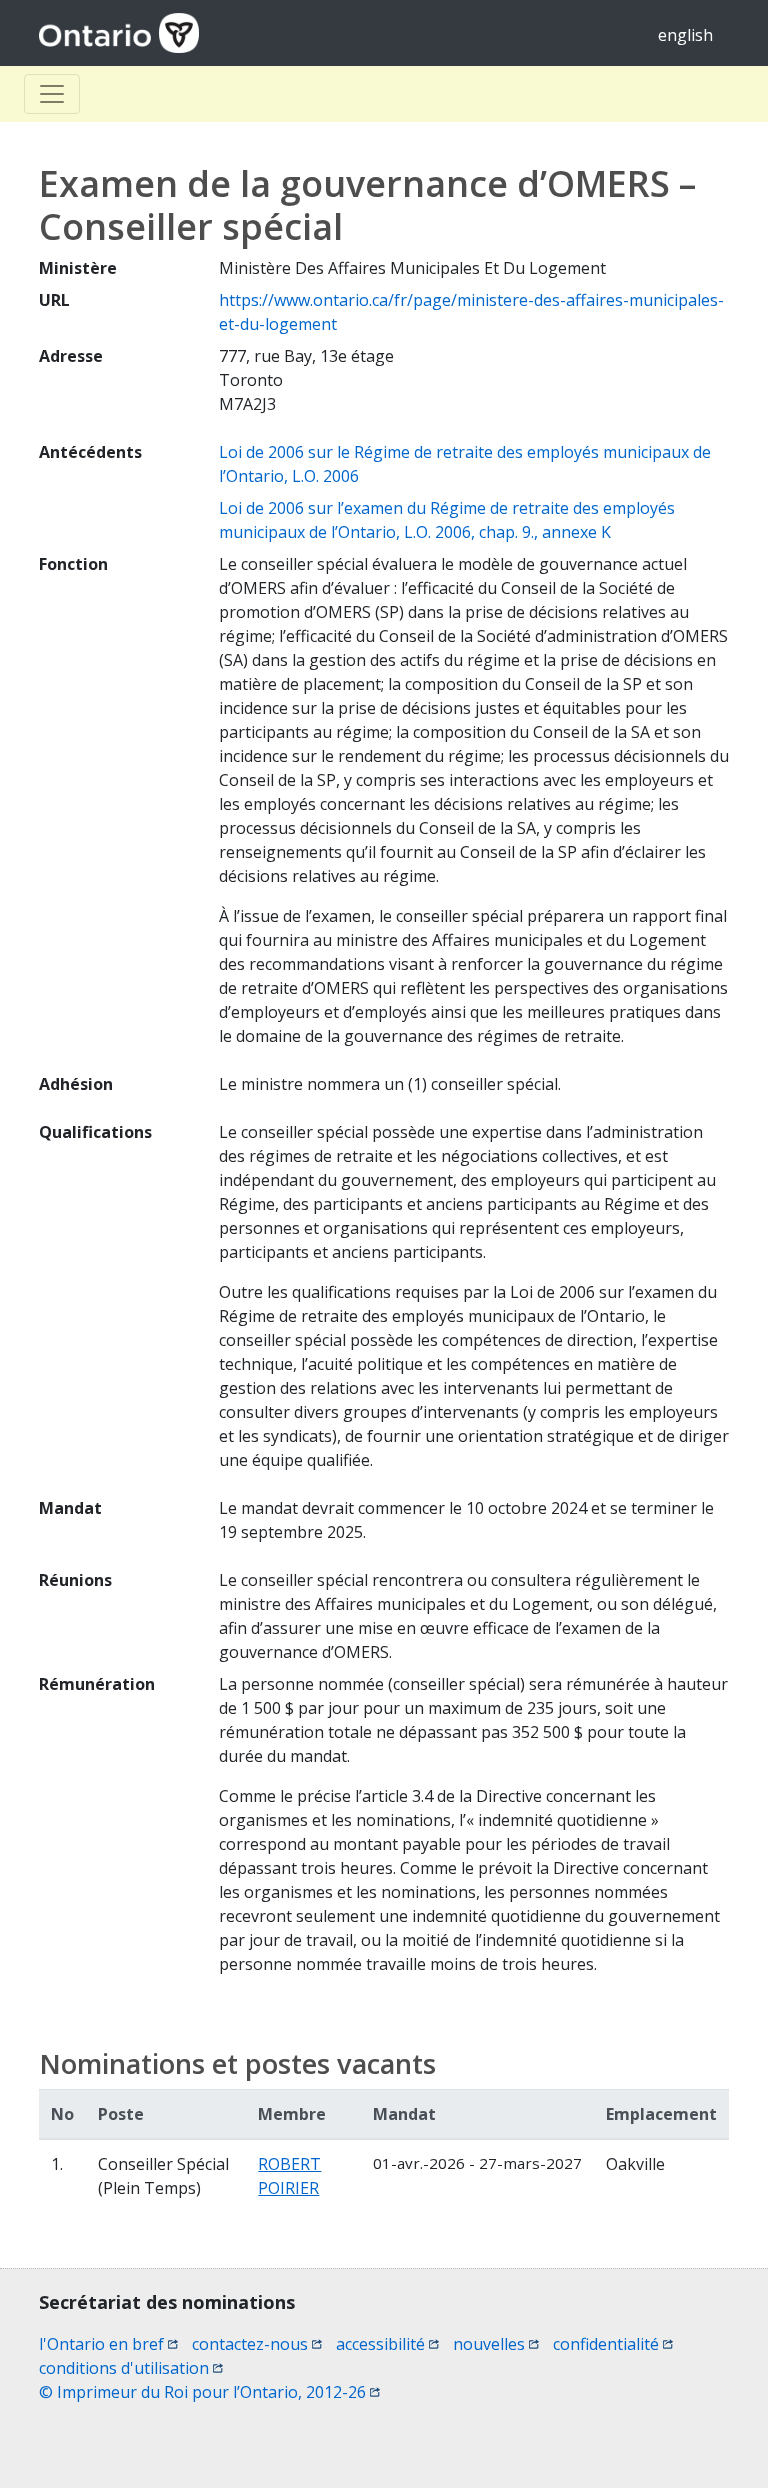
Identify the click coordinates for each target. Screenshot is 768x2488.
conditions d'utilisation (131, 2368)
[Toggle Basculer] (52, 94)
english (685, 35)
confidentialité (613, 2344)
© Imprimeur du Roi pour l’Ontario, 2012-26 (209, 2392)
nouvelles (496, 2344)
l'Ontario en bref (108, 2344)
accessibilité (387, 2344)
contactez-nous (257, 2344)
